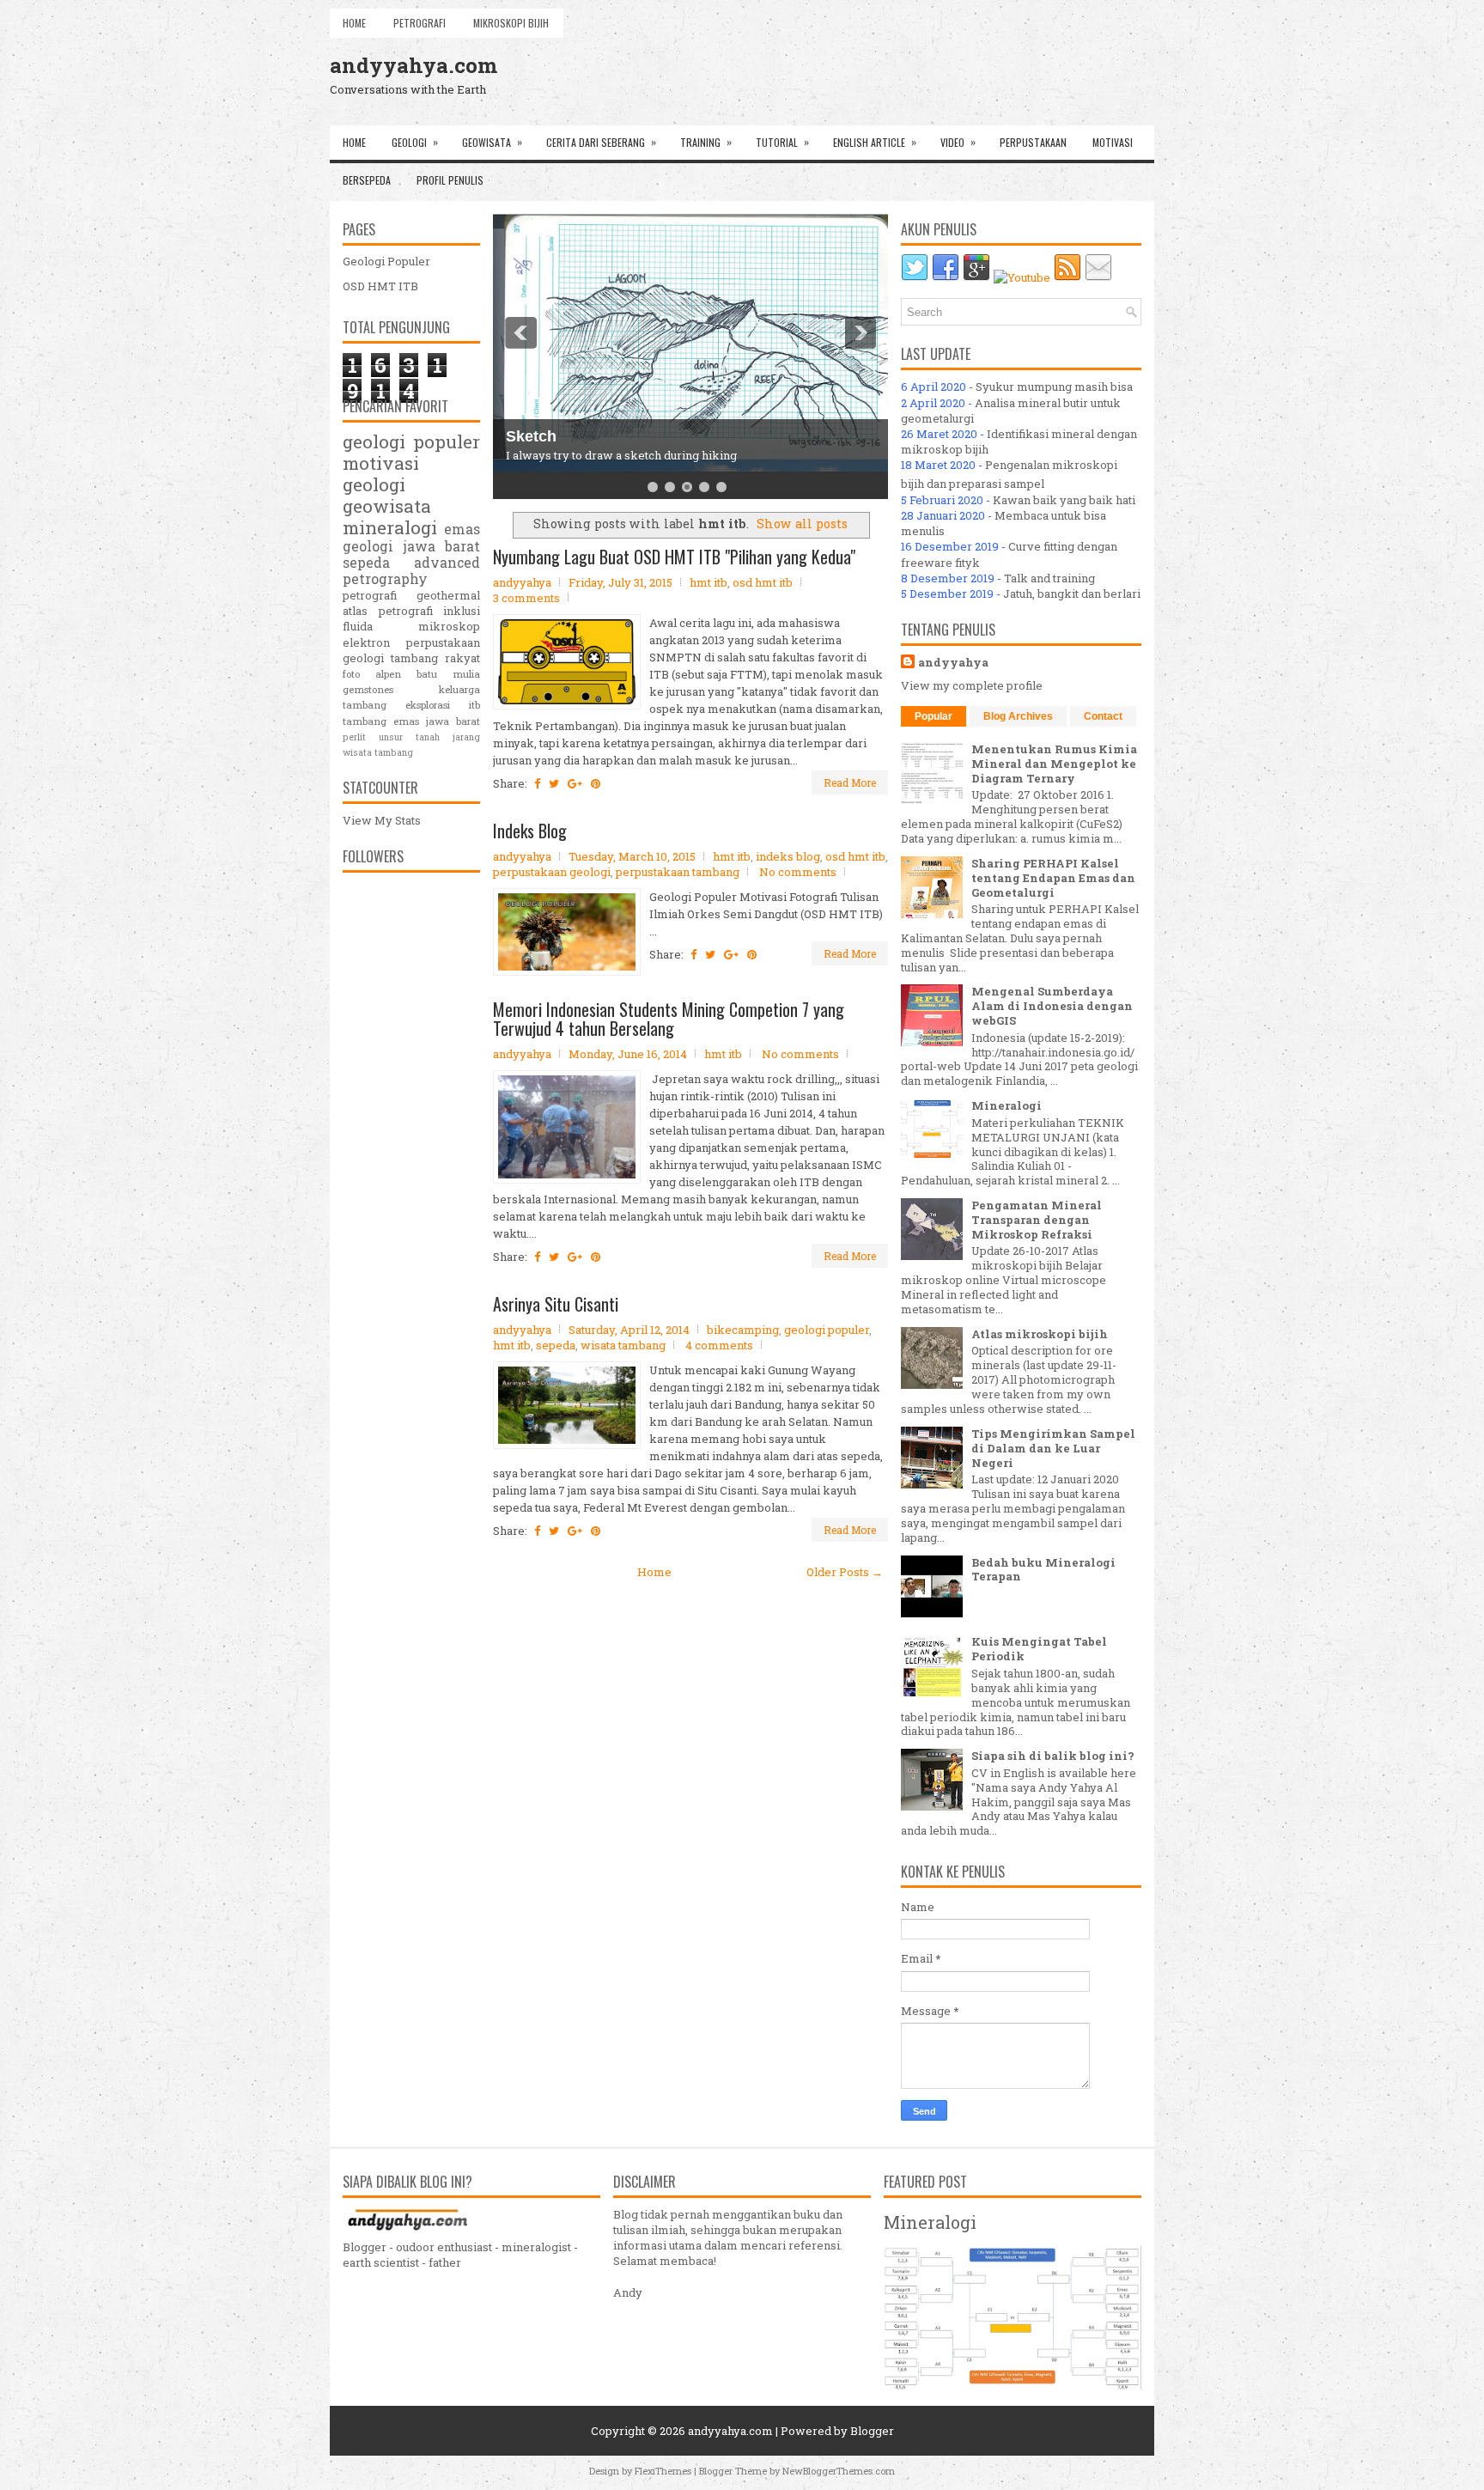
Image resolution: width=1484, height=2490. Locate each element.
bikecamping (743, 1330)
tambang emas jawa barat (411, 721)
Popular (934, 716)
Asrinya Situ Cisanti (556, 1304)
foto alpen (372, 674)
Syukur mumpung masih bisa (1054, 387)
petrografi (370, 595)
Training (706, 142)
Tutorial (782, 142)
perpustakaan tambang (678, 872)
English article (875, 142)
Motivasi (1113, 142)
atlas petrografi (388, 611)
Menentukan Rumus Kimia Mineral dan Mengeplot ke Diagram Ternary (1054, 764)
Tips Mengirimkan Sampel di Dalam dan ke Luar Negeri (1053, 1448)
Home (354, 23)
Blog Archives (1018, 716)
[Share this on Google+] (575, 783)
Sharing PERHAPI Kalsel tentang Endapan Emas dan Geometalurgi (1053, 878)
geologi (374, 484)
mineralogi (390, 527)
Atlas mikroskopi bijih (1040, 1334)
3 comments (526, 598)
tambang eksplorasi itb (411, 705)
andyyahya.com (414, 65)
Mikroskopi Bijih (511, 23)
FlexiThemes (663, 2471)
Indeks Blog (530, 831)
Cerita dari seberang (601, 142)
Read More (850, 782)
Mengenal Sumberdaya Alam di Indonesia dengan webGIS (1052, 1006)
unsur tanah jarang (429, 737)
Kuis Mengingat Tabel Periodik (1039, 1649)
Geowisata (492, 142)
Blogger (872, 2431)
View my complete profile (972, 685)
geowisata (387, 506)
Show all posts (802, 524)
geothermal (448, 595)
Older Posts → (845, 1572)
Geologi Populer (386, 261)
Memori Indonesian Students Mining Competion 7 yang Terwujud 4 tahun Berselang (669, 1019)
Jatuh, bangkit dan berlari (1072, 594)
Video (958, 142)
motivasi (381, 463)
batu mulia (448, 674)
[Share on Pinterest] (596, 783)
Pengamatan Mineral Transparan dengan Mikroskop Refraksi (1037, 1220)
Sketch (531, 436)
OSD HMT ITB (380, 286)
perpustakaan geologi (552, 872)
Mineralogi (1007, 1105)
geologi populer (827, 1330)
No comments (798, 872)
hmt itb (709, 582)
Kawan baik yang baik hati (1064, 500)
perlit (354, 737)
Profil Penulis (450, 180)
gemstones (368, 689)
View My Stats (382, 820)
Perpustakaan (1033, 142)
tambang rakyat (435, 658)
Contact (1103, 716)
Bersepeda (367, 180)
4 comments (719, 1345)
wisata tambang (623, 1345)
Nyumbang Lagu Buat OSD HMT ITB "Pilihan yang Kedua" (674, 557)
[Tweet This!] (554, 783)
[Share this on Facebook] (537, 783)
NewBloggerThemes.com (839, 2471)
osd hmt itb (763, 582)
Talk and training (1049, 578)
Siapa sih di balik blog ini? (1053, 1756)
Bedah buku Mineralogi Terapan (1043, 1570)
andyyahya (953, 662)
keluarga (459, 689)
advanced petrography (411, 571)
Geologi (415, 142)
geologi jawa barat (411, 546)
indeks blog (788, 856)
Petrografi (420, 23)
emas (462, 529)
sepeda (556, 1345)
